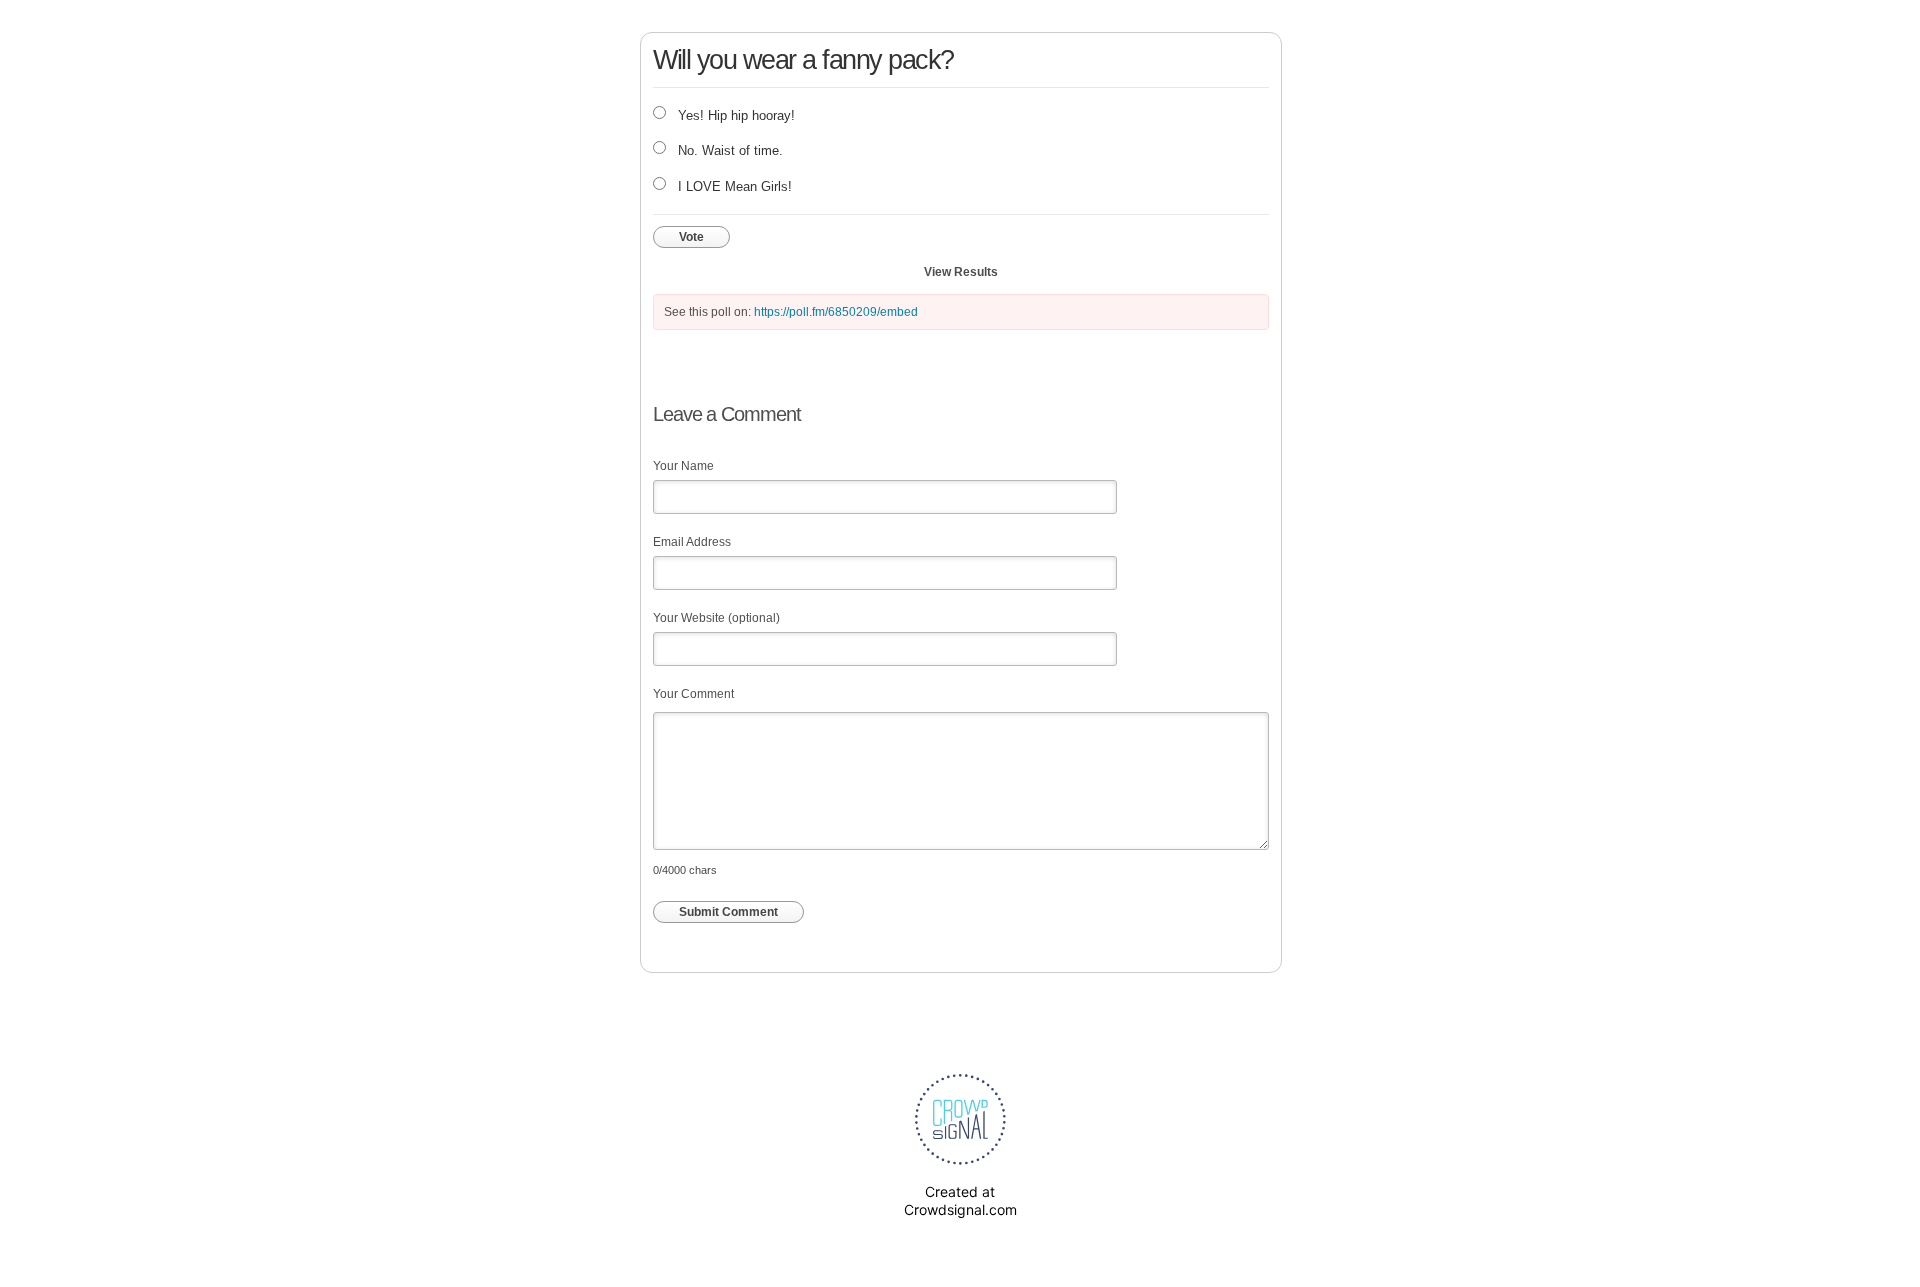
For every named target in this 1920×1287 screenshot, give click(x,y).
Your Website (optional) (716, 618)
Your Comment (693, 694)
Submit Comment (728, 912)
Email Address (692, 542)
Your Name (683, 466)
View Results (961, 272)
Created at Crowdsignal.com (960, 1200)
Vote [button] (691, 237)
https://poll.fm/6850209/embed (836, 312)
